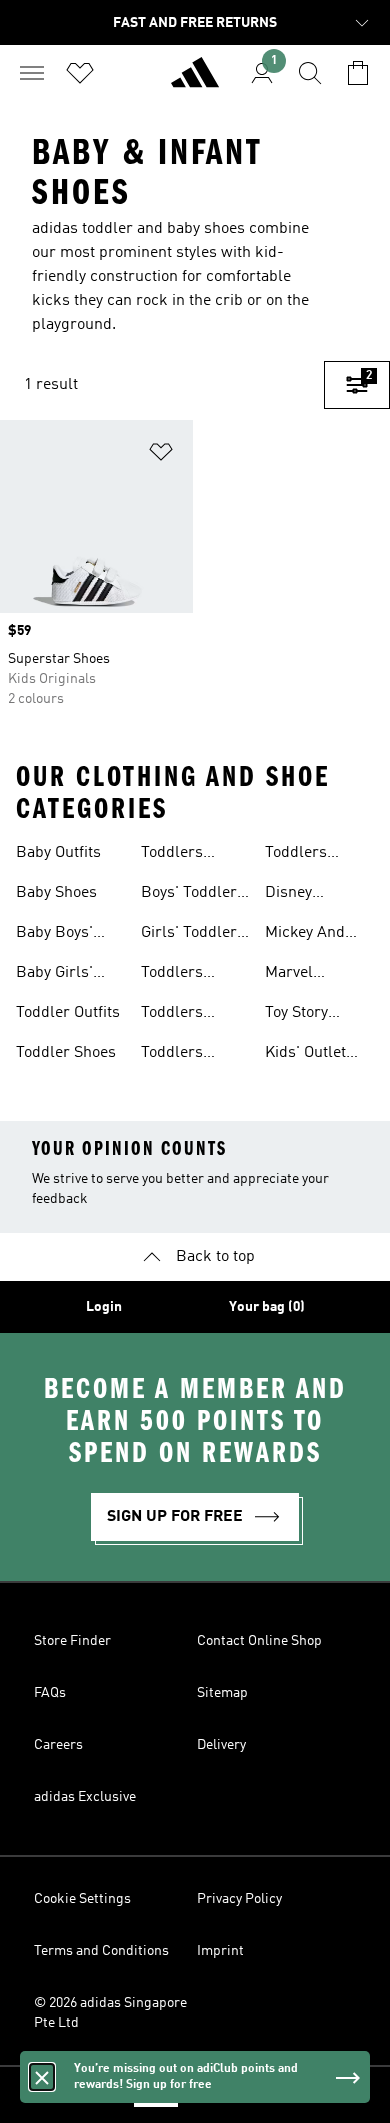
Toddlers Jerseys (172, 1055)
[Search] (310, 73)
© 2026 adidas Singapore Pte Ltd (110, 2013)
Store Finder (72, 1641)
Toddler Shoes (66, 1053)
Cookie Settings (82, 1899)
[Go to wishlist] (80, 73)
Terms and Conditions (101, 1951)
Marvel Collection (300, 975)
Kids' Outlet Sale (305, 1055)
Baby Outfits (58, 853)
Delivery (221, 1745)
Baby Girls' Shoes (54, 975)
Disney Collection (300, 895)
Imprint (220, 1951)
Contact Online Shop (259, 1641)
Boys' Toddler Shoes (189, 895)
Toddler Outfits (68, 1013)
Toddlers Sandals (172, 855)
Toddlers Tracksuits (178, 1015)
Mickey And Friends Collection (305, 935)
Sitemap (222, 1693)
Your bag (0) (267, 1307)
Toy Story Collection (300, 1015)
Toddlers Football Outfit (314, 855)
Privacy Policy (239, 1899)
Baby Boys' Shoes (54, 935)
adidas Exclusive (85, 1797)
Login (104, 1307)
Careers (58, 1745)
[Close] (42, 2077)
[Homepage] (195, 81)
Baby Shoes (56, 893)
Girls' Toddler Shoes (189, 935)
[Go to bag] (358, 73)
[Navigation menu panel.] (32, 73)
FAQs (50, 1693)
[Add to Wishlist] (161, 455)
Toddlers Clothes (172, 975)
